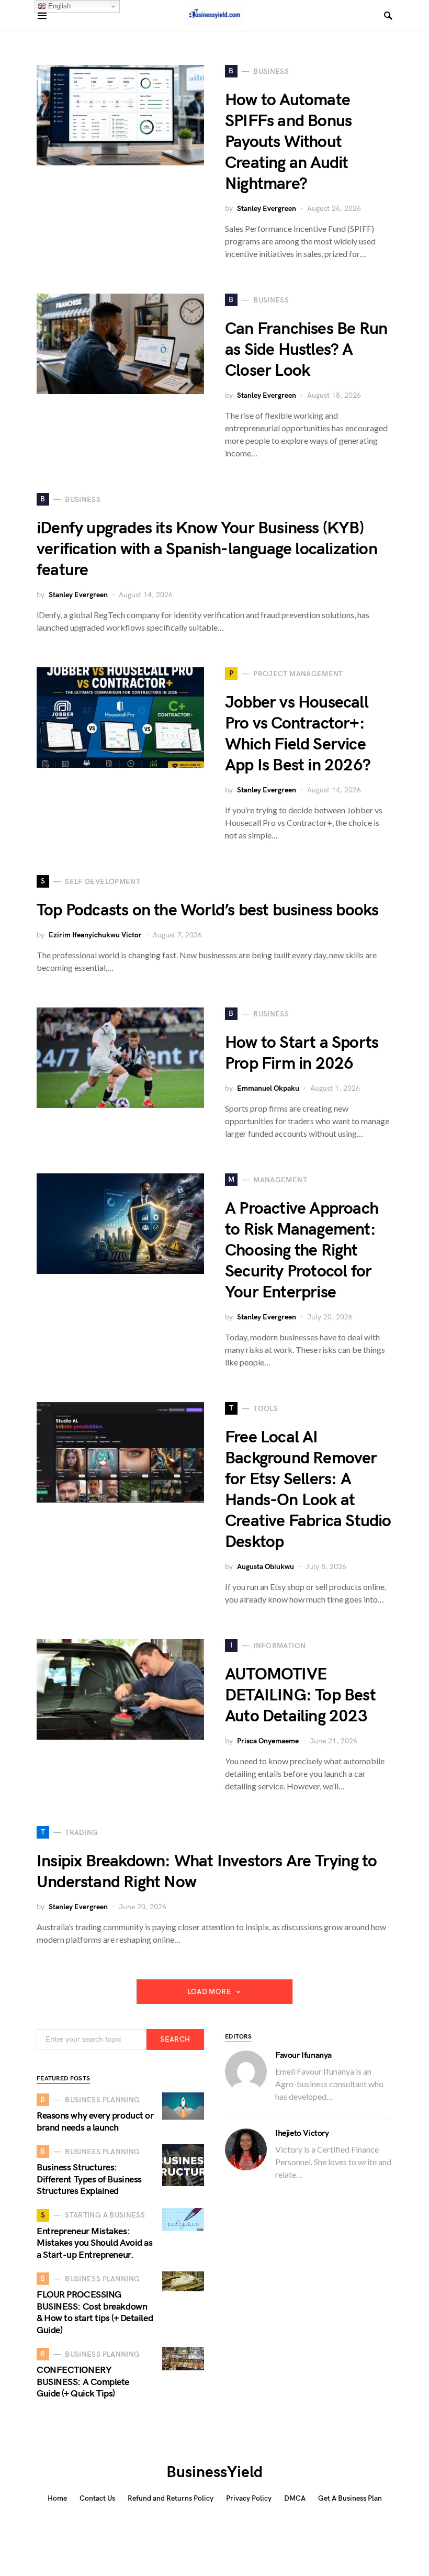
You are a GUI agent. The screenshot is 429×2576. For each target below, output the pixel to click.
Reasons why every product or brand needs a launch (95, 2122)
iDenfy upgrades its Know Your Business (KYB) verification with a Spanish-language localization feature (207, 549)
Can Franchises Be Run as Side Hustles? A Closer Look (306, 350)
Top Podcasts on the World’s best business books (207, 910)
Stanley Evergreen (267, 209)
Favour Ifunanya (303, 2056)
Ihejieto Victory (302, 2133)
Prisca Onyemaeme (268, 1741)
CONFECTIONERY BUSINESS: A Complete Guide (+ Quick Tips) (83, 2382)
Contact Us (97, 2498)
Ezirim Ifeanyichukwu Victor (95, 935)
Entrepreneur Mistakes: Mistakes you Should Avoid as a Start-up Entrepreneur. (94, 2243)
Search (175, 2039)
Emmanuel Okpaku (268, 1088)
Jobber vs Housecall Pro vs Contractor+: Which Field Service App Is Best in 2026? (298, 734)
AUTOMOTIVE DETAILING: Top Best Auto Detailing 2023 (300, 1695)
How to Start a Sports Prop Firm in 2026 (302, 1053)
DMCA (295, 2498)
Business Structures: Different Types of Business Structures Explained (89, 2179)
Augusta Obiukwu (266, 1567)
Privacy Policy (249, 2498)
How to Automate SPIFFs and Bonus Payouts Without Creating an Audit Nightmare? (288, 142)
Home (57, 2498)
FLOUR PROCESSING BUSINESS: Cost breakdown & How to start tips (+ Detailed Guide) (95, 2312)
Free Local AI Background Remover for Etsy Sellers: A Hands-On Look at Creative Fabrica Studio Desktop (308, 1490)
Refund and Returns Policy (171, 2498)
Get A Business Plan (350, 2498)
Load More (209, 1992)
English (58, 6)
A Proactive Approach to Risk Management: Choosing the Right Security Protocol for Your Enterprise (302, 1251)
